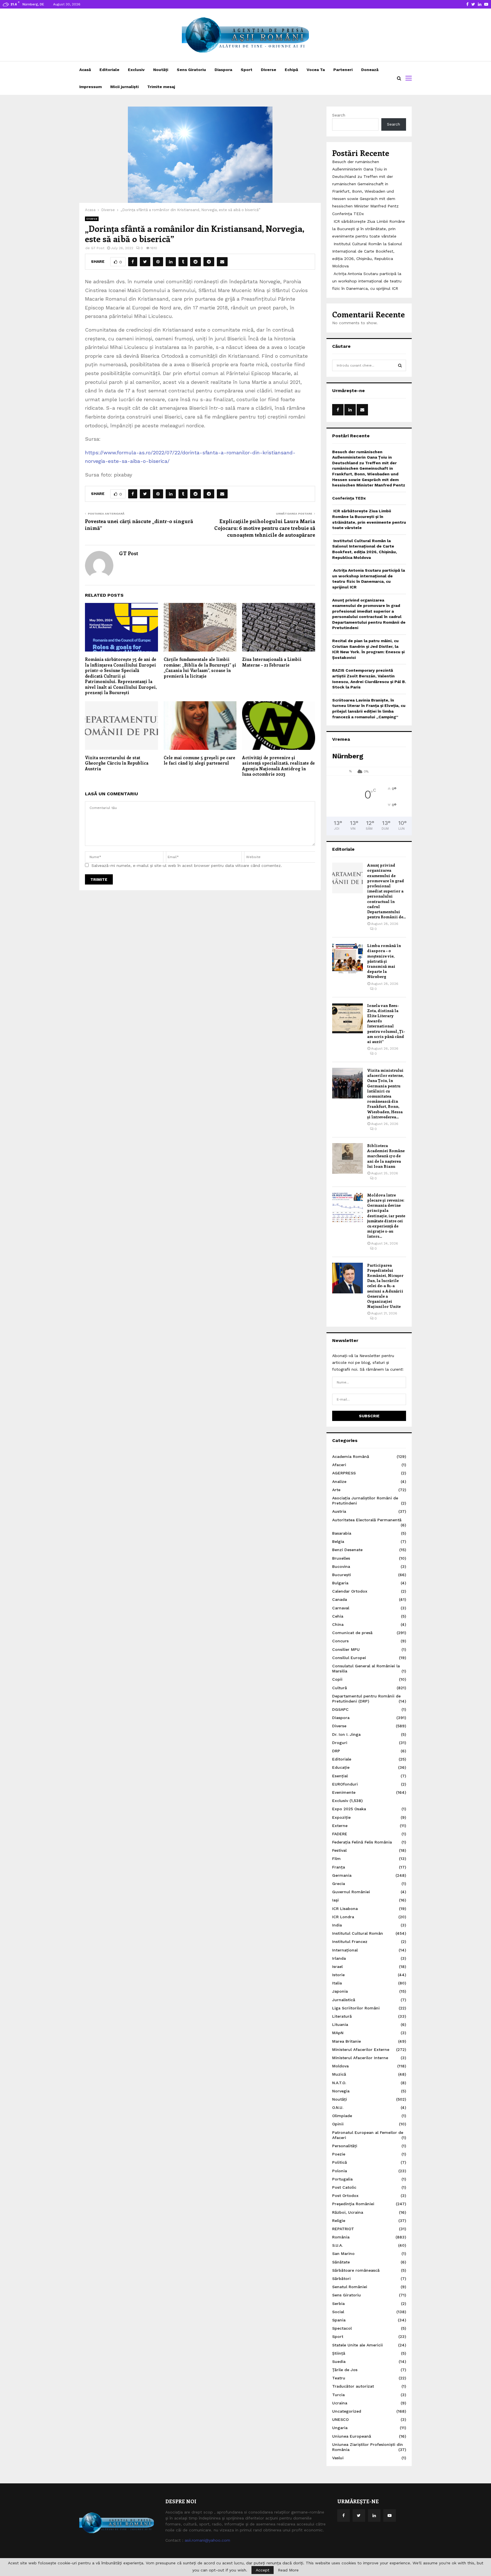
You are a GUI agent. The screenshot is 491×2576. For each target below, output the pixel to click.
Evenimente (344, 1792)
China (338, 1624)
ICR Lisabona (345, 1909)
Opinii (338, 2124)
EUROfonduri (345, 1784)
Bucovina (341, 1566)
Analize (339, 1481)
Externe (340, 1826)
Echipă (291, 70)
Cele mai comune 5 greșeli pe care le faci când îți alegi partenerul (199, 760)
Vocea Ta (316, 70)
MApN (338, 2033)
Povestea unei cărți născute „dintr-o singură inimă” (139, 525)
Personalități (345, 2146)
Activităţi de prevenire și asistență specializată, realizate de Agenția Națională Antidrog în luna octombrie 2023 (278, 766)
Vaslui (338, 2458)
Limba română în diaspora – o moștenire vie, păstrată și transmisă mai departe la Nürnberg (384, 961)
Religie (339, 2221)
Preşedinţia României (353, 2204)
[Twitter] (359, 2515)
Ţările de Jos (345, 2370)
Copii (337, 1679)
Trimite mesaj (161, 87)
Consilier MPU (346, 1649)
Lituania (340, 2024)
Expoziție (341, 1817)
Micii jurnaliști (124, 87)
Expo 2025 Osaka (349, 1809)
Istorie (338, 1975)
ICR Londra (343, 1917)
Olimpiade (342, 2116)
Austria (339, 1511)
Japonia (340, 1991)
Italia (337, 1983)
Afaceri (339, 1465)
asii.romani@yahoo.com (207, 2540)
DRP (336, 1751)
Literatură (342, 2016)
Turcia (338, 2395)
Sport (246, 70)
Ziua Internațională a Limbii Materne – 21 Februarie (272, 662)
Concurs (340, 1641)
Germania (342, 1875)
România (341, 2237)
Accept (263, 2570)
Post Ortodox (345, 2196)
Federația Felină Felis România (362, 1842)
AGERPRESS (344, 1473)
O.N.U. (338, 2107)
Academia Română (351, 1456)
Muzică (339, 2074)
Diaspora (223, 70)
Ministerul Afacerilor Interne (360, 2058)
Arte (336, 1490)
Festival (339, 1850)
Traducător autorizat (353, 2386)
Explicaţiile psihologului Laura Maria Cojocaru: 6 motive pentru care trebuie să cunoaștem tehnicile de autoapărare (265, 528)
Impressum (90, 87)
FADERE (340, 1834)
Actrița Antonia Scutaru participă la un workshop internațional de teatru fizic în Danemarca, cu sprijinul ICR (367, 281)
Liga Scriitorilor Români (356, 2008)
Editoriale (109, 70)
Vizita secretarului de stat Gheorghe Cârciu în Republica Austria (117, 763)
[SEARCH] (400, 365)
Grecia (339, 1884)
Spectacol (342, 2328)
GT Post (98, 248)
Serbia (338, 2304)
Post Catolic (344, 2187)
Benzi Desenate (347, 1550)
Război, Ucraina (348, 2212)
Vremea (341, 739)
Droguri (340, 1743)
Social (338, 2312)
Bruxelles (341, 1558)
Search (339, 115)
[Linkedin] (374, 2515)
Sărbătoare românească (356, 2270)
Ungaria (340, 2428)
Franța (339, 1867)
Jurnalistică (344, 2000)
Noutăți (161, 70)
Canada (340, 1599)
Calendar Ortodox (350, 1591)
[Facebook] (344, 2515)
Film (336, 1859)
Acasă (85, 70)
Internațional (345, 1950)
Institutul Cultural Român (358, 1933)
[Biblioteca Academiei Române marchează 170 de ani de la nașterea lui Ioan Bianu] (348, 1158)
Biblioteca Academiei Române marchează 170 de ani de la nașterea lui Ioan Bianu (386, 1156)
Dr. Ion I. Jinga (346, 1734)
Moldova (340, 2066)
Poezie (339, 2154)
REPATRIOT (343, 2229)
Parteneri (343, 70)
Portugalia (342, 2179)
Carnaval (341, 1608)
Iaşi (335, 1900)
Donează (370, 70)
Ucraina (340, 2403)
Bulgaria (340, 1583)
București (342, 1575)
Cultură (340, 1688)
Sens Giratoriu (191, 70)
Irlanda (339, 1958)
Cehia (338, 1616)
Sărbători (341, 2279)
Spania (339, 2320)
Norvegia (341, 2091)
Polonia (340, 2171)
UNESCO (340, 2419)
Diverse (269, 70)
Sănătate (341, 2262)
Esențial (340, 1776)
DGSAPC (340, 1709)
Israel (337, 1967)
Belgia (338, 1541)
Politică (340, 2162)
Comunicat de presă (352, 1633)
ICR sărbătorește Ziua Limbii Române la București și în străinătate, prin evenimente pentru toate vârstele (369, 229)
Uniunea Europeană (352, 2436)
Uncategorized (347, 2411)
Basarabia (342, 1533)
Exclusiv (136, 70)
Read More (288, 2570)
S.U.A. (337, 2245)
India (337, 1925)
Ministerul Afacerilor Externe (361, 2049)
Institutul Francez (350, 1942)
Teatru (339, 2378)
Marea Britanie (347, 2041)
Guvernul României (351, 1892)
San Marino (343, 2254)
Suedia (339, 2361)
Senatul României (350, 2287)
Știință (339, 2353)
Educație (341, 1767)
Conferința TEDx (348, 214)
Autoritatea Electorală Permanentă (367, 1520)
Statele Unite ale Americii (357, 2345)
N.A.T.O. (339, 2083)
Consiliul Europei (349, 1658)
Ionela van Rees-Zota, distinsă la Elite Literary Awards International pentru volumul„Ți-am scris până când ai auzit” (386, 1023)
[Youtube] (390, 2515)
